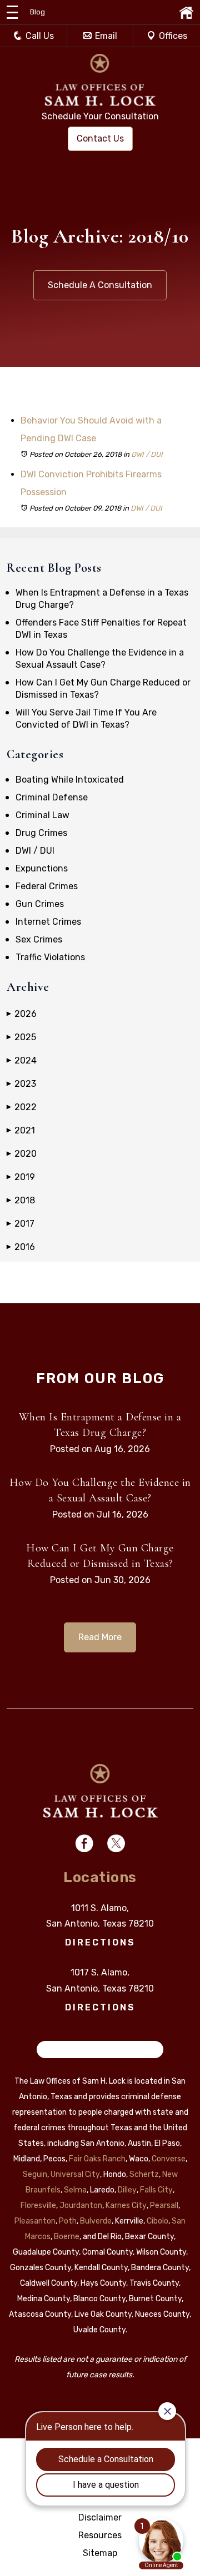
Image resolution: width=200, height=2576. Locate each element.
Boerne (67, 2237)
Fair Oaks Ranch (97, 2159)
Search (57, 2050)
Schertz (144, 2174)
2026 (22, 1014)
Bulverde (96, 2221)
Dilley (127, 2190)
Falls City (156, 2190)
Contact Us (100, 138)
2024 (22, 1060)
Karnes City (126, 2206)
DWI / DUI (147, 454)
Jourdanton (81, 2206)
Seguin (35, 2174)
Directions (100, 1942)
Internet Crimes (48, 922)
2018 (21, 1200)
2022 (22, 1107)
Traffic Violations (50, 957)
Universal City (75, 2174)
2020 (22, 1154)
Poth (68, 2221)
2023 (21, 1084)
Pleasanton (35, 2221)
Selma (75, 2190)
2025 (21, 1037)
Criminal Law (42, 815)
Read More (100, 1637)
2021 (21, 1130)
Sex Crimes (39, 939)
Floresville (38, 2206)
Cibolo (157, 2221)
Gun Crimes (40, 904)
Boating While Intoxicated (70, 780)
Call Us (40, 36)
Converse (169, 2159)
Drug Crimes (41, 833)
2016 (21, 1247)
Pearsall (164, 2206)
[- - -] (12, 12)
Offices (173, 36)
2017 (21, 1224)
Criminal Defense (52, 797)
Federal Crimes (47, 886)
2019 (21, 1177)
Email (106, 36)
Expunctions (42, 868)
